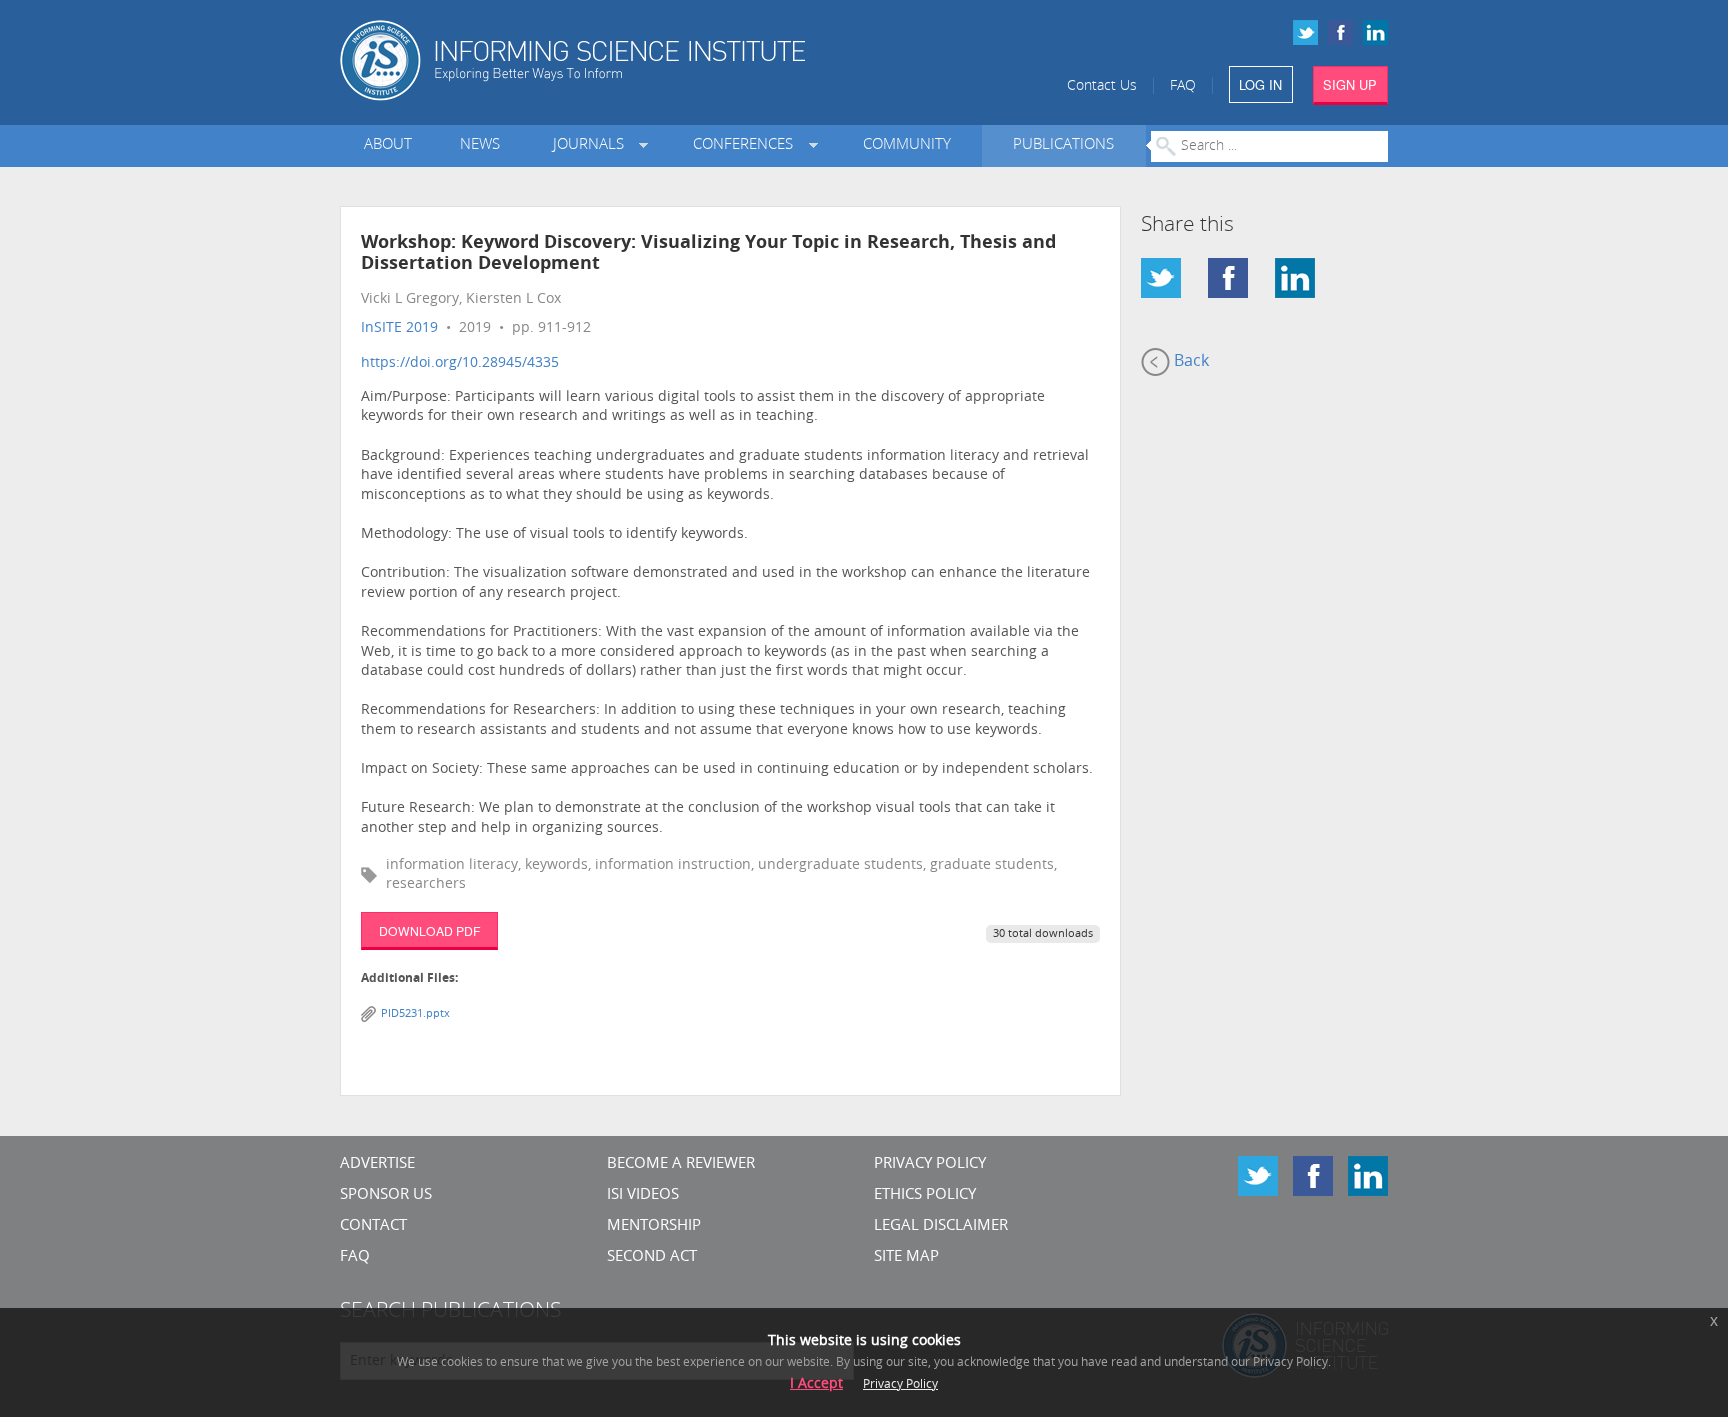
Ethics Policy (925, 1195)
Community (907, 145)
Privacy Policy (930, 1164)
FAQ (1183, 86)
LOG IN (1260, 84)
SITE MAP (906, 1257)
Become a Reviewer (681, 1164)
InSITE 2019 (399, 328)
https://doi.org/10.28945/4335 (460, 363)
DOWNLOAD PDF (429, 930)
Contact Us (1102, 86)
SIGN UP (1350, 84)
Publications (1063, 145)
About (388, 145)
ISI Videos (643, 1195)
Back (1189, 362)
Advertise (377, 1164)
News (480, 145)
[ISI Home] (641, 60)
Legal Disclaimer (941, 1226)
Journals (592, 145)
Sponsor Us (386, 1195)
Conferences (747, 145)
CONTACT (373, 1226)
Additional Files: (409, 979)
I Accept (816, 1384)
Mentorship (654, 1226)
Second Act (652, 1257)
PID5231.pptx (415, 1014)
